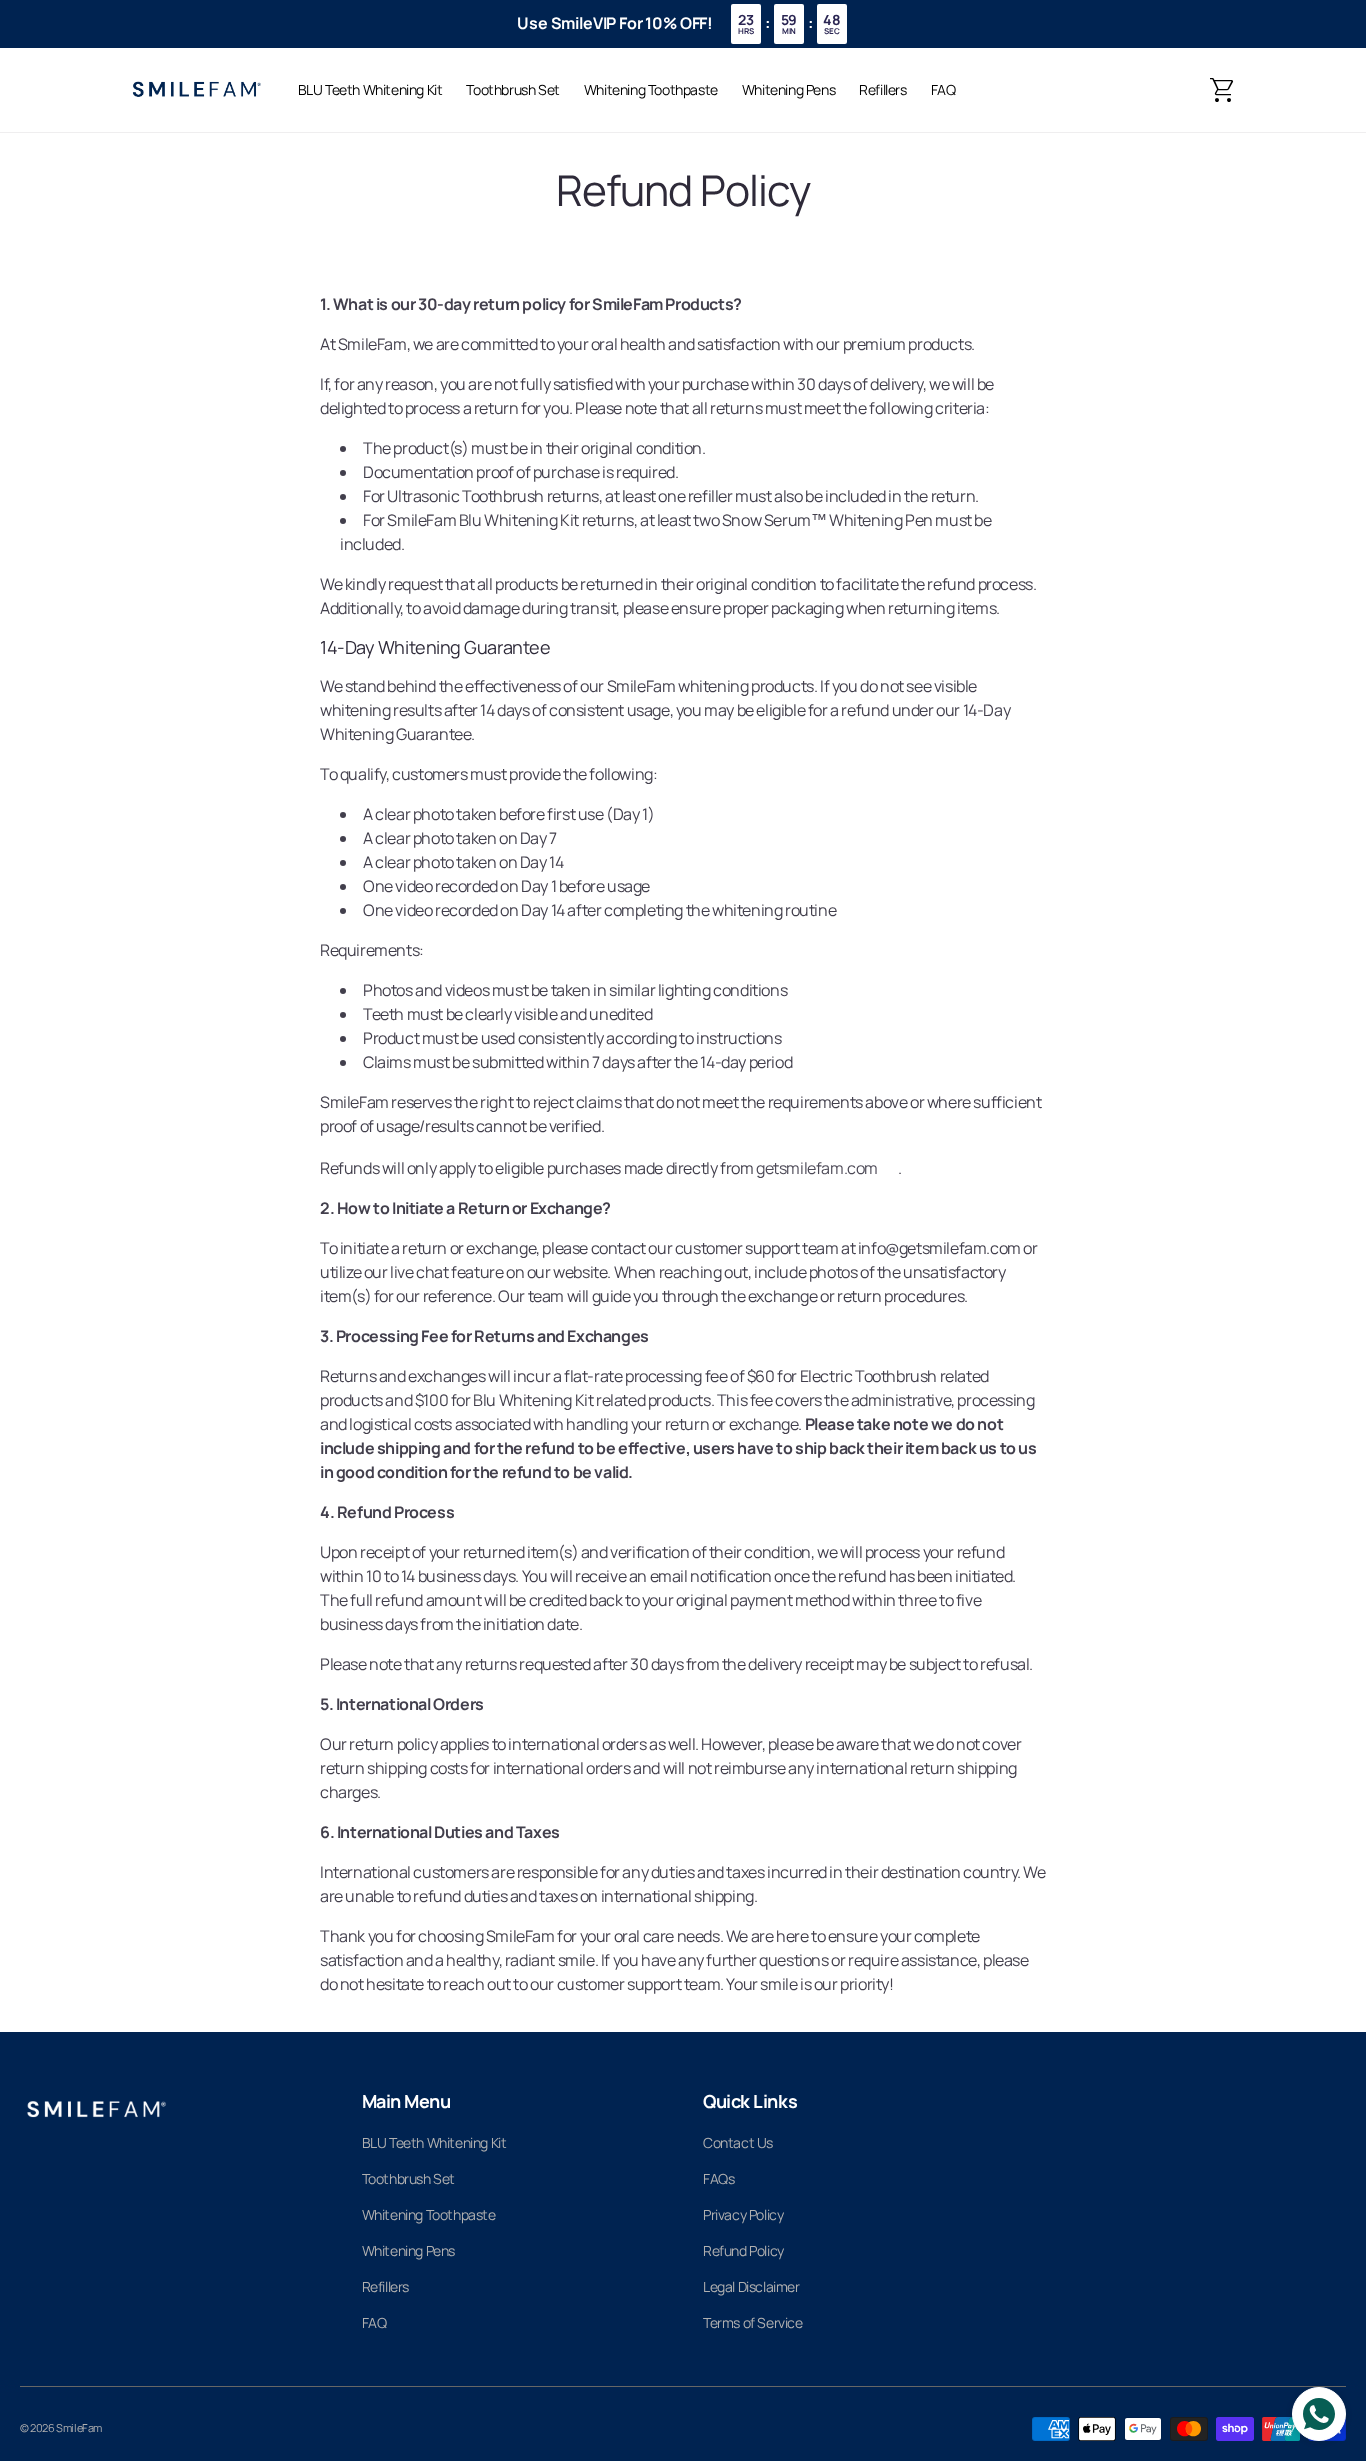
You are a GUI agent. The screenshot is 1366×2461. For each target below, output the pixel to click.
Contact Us (738, 2142)
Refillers (385, 2286)
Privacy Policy (743, 2214)
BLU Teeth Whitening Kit (434, 2142)
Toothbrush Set (408, 2178)
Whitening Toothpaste (429, 2214)
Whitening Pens (408, 2250)
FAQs (718, 2178)
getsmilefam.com (817, 1168)
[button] (1223, 90)
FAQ (374, 2322)
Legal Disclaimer (751, 2286)
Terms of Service (753, 2322)
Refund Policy (743, 2250)
